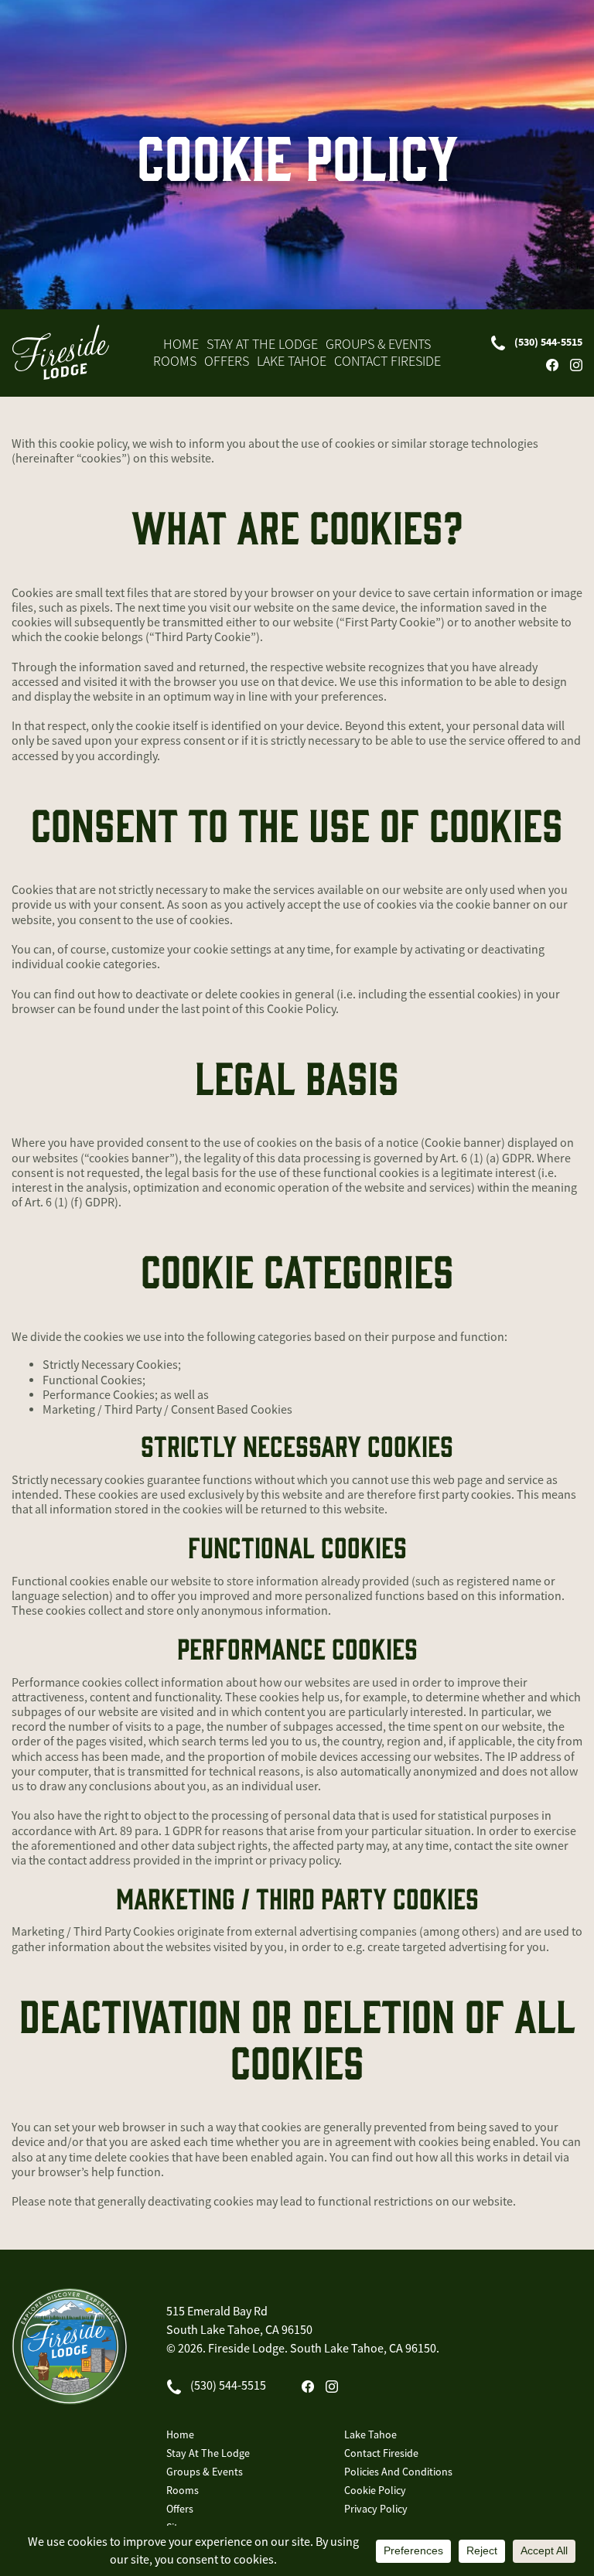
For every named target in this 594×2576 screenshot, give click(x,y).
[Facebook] (552, 365)
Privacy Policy (376, 2509)
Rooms (175, 361)
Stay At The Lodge (262, 344)
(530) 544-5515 (548, 342)
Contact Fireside (387, 361)
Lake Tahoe (292, 361)
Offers (227, 361)
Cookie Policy (375, 2490)
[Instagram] (576, 365)
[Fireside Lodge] (60, 352)
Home (181, 344)
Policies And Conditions (398, 2472)
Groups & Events (378, 344)
